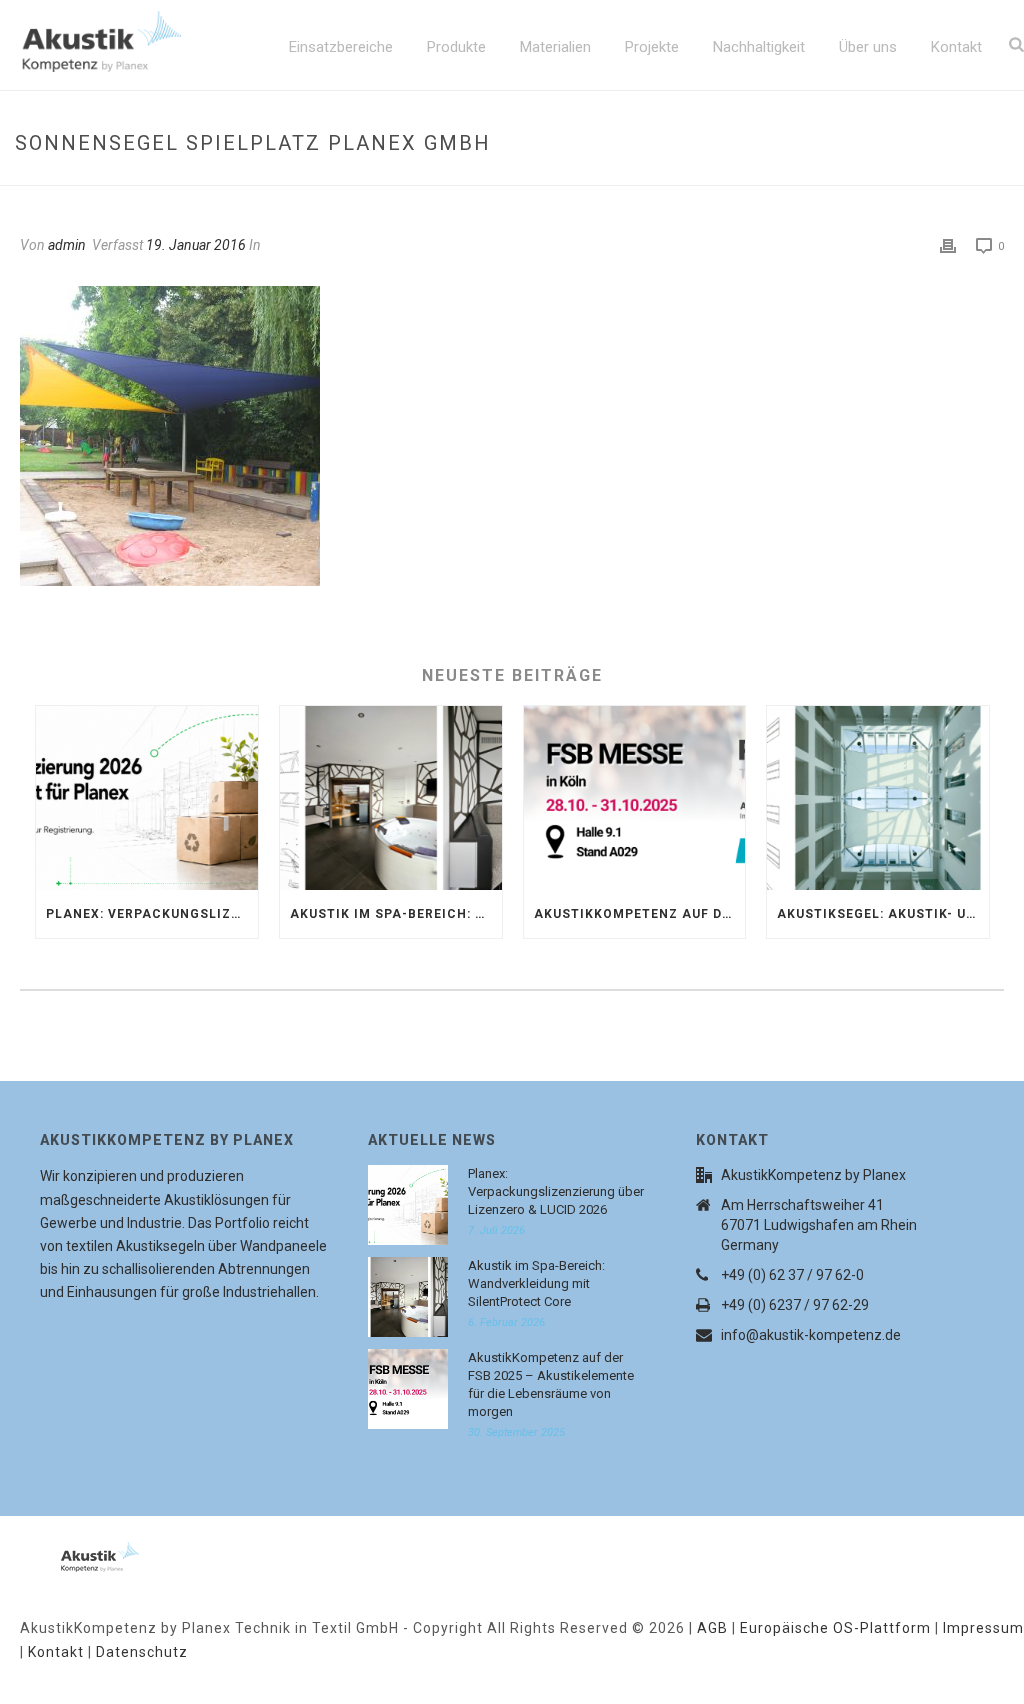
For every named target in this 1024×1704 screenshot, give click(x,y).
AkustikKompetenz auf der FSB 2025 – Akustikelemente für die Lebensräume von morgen (640, 914)
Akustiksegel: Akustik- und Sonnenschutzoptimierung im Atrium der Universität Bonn (883, 914)
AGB (712, 1628)
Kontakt (956, 47)
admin (67, 245)
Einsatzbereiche (341, 47)
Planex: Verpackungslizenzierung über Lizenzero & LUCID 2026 (152, 914)
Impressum (983, 1628)
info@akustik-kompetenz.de (811, 1335)
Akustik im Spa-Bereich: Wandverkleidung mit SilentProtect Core (396, 914)
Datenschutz (142, 1652)
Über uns (868, 47)
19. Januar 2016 (196, 245)
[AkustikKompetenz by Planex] (75, 1553)
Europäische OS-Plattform (835, 1628)
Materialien (555, 47)
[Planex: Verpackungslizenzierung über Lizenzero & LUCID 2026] (147, 798)
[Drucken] (948, 246)
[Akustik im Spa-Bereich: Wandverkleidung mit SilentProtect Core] (391, 798)
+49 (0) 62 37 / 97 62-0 (792, 1275)
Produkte (456, 47)
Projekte (652, 47)
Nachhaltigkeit (759, 47)
